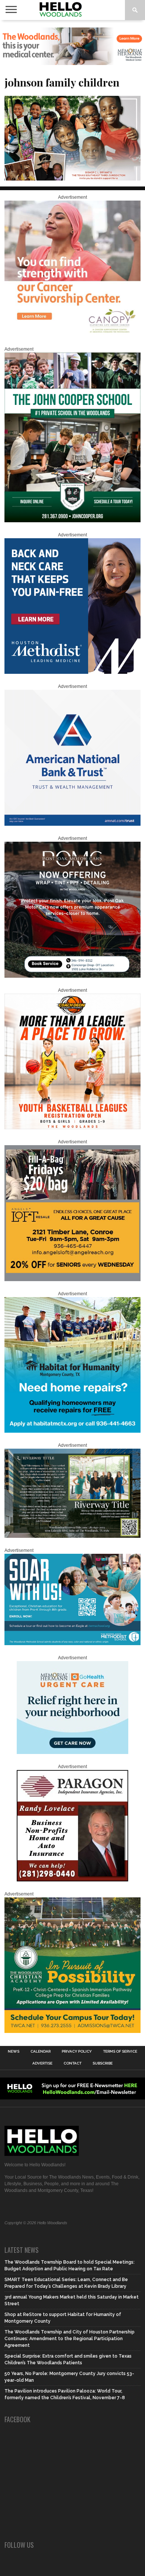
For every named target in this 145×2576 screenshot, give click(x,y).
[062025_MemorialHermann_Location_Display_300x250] (72, 1752)
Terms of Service (120, 2052)
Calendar (41, 2052)
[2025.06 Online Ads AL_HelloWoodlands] (72, 1280)
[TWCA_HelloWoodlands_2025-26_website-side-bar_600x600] (72, 2031)
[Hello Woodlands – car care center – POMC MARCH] (72, 976)
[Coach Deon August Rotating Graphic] (72, 1128)
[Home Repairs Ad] (72, 1431)
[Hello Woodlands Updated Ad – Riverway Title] (72, 1536)
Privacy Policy (77, 2052)
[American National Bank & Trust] (72, 824)
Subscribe (103, 2063)
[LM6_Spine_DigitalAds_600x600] (72, 672)
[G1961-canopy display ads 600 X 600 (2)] (72, 335)
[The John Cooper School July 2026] (72, 521)
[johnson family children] (72, 178)
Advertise (42, 2063)
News (14, 2052)
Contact (72, 2063)
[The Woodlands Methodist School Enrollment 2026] (72, 1644)
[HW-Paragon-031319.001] (72, 1880)
